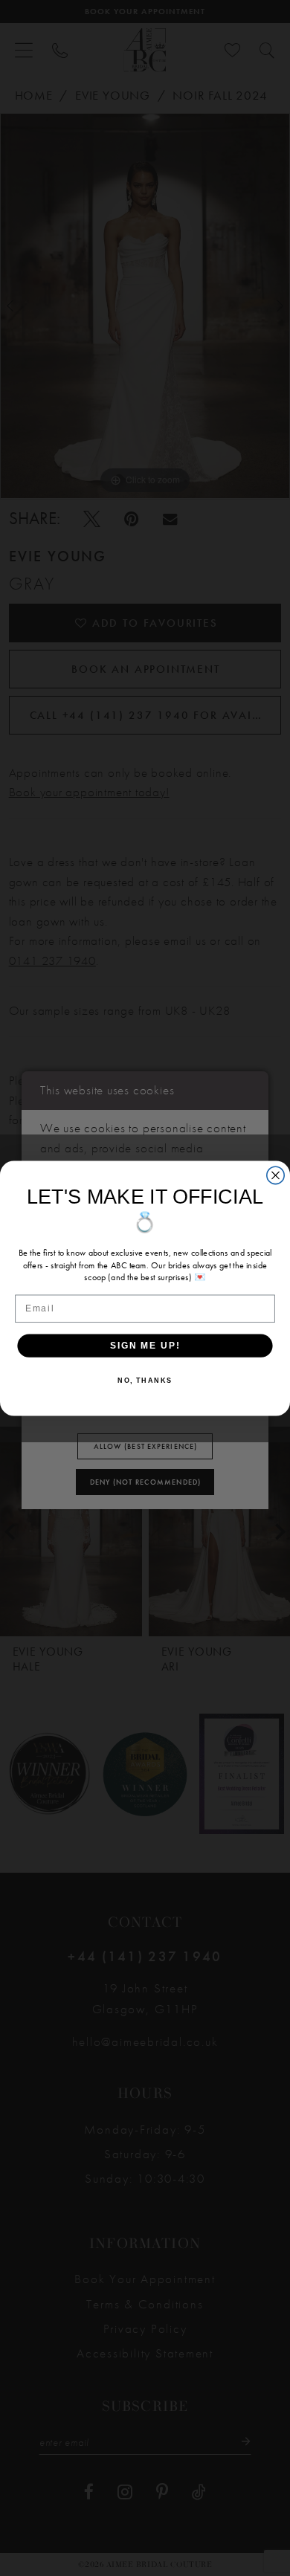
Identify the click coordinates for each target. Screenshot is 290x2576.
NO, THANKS (145, 1380)
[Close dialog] (275, 1175)
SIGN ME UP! (145, 1345)
